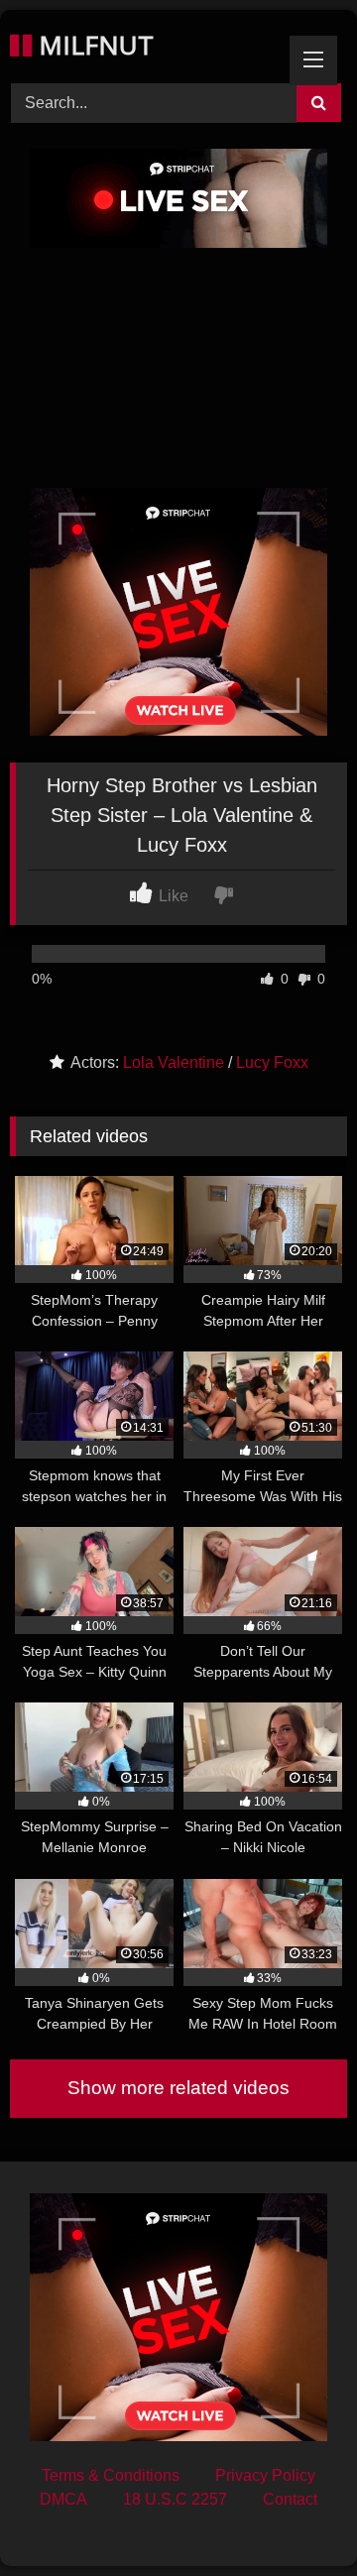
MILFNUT (93, 45)
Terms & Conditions (111, 2475)
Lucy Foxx (272, 1062)
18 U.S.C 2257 (175, 2499)
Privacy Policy (265, 2475)
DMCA (63, 2499)
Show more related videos (178, 2088)
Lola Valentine (174, 1062)
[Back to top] (296, 2517)
